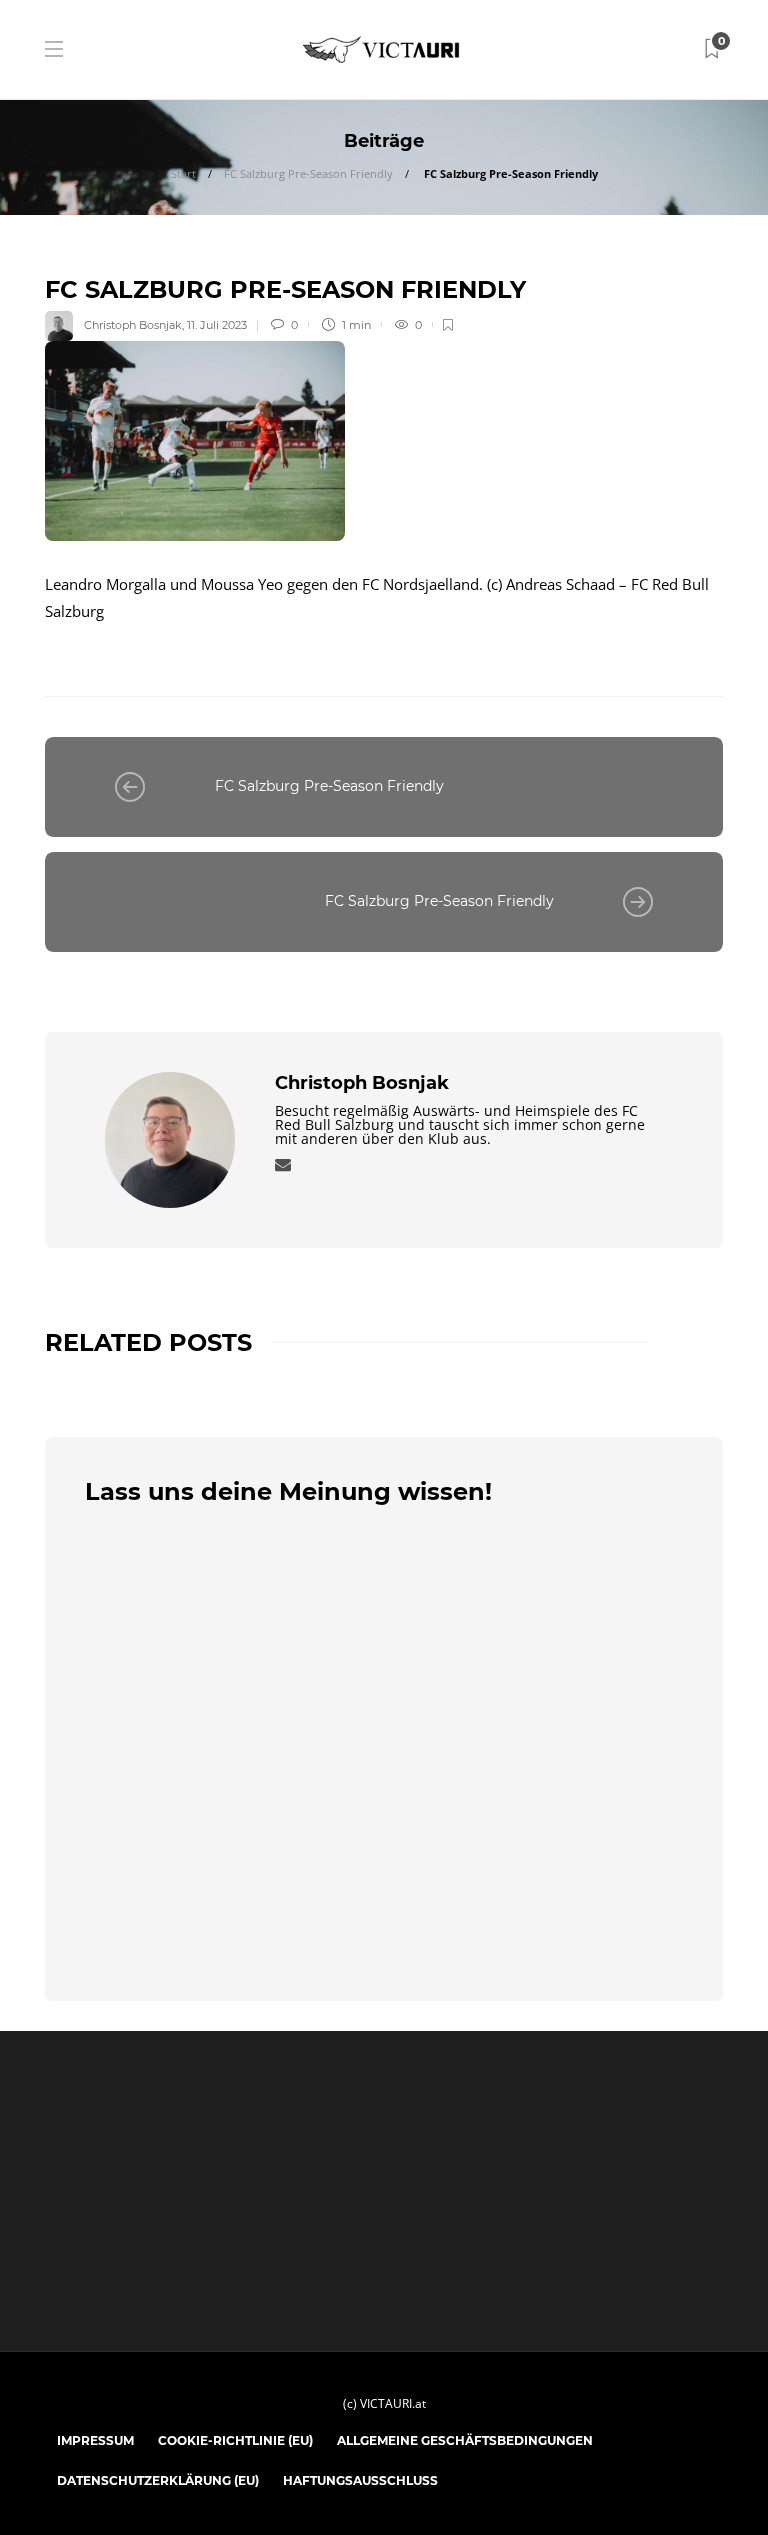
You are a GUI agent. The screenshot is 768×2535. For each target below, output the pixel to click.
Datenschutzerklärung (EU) (158, 2480)
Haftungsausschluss (360, 2480)
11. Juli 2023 (217, 325)
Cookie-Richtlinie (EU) (235, 2440)
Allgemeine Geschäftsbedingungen (465, 2440)
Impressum (95, 2440)
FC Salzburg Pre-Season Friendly (308, 173)
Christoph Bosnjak (133, 325)
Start (183, 173)
